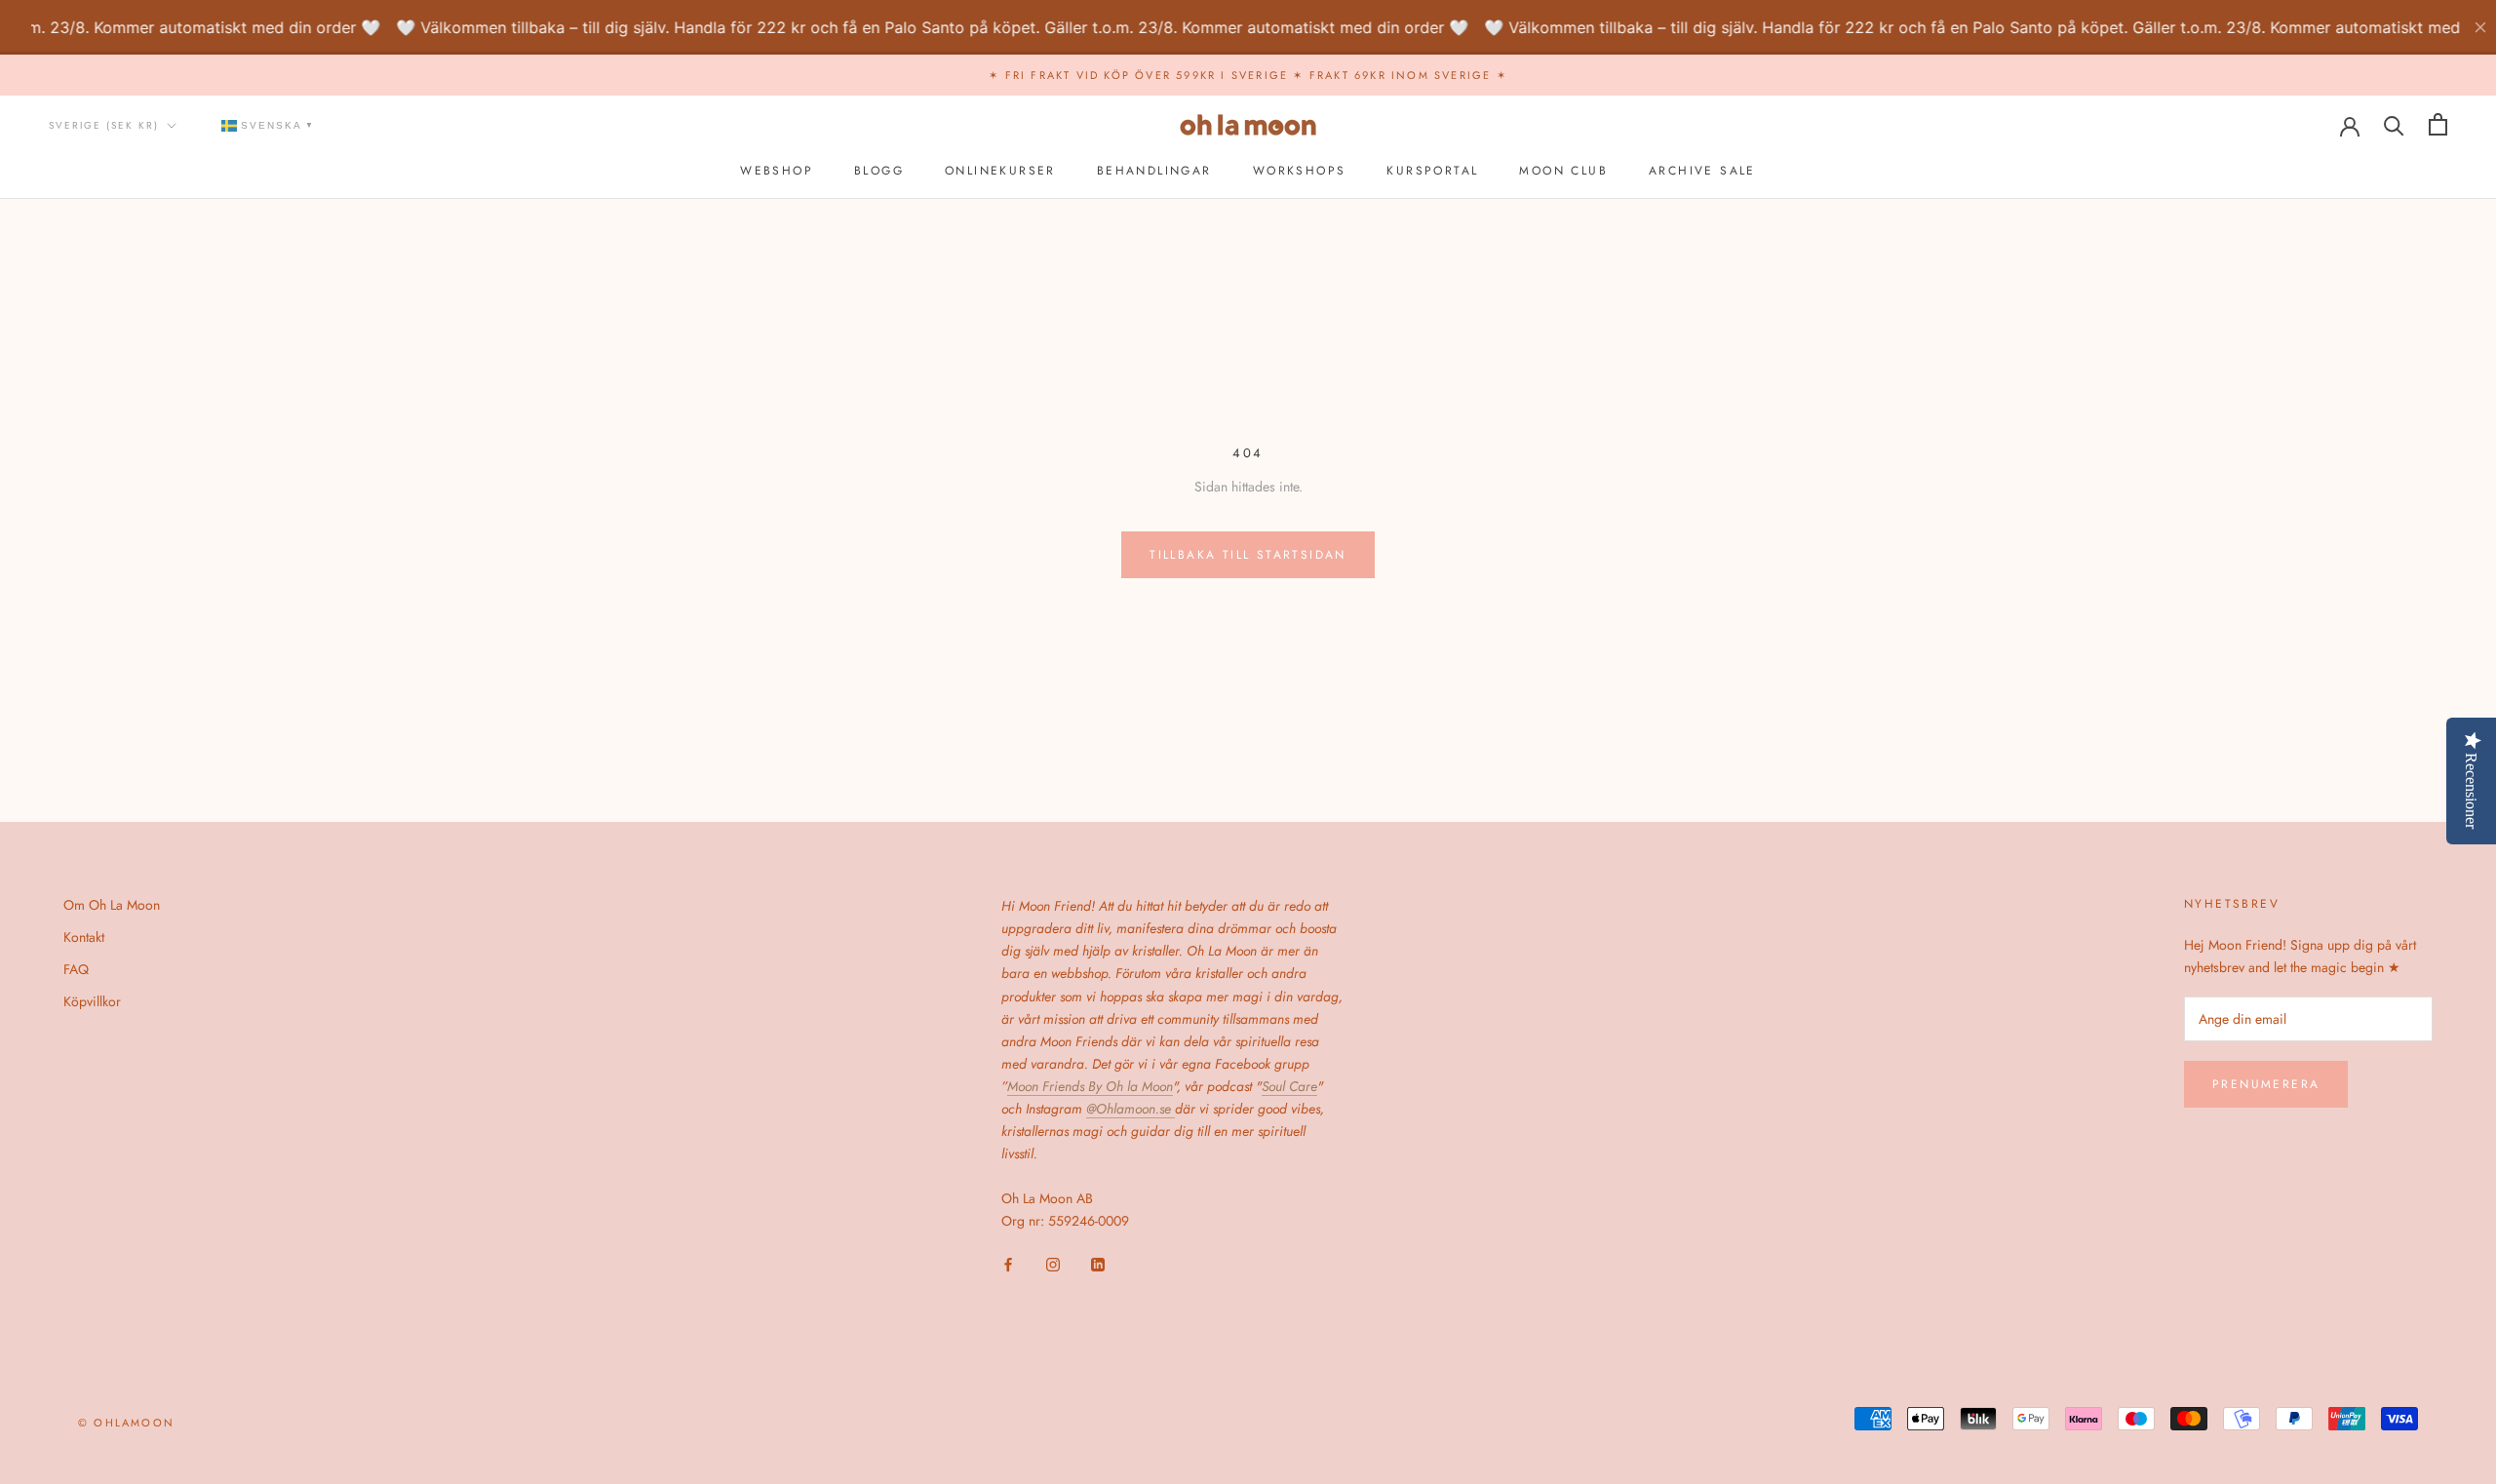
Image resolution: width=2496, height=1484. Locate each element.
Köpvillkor (92, 1001)
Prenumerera (2266, 1084)
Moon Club (1563, 171)
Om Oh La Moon (112, 905)
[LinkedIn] (1098, 1263)
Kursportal (1432, 171)
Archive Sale (1702, 171)
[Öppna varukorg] (2438, 124)
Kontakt (84, 937)
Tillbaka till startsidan (1248, 555)
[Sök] (2394, 124)
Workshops (1300, 171)
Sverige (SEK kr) (104, 125)
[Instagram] (1053, 1263)
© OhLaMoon (126, 1423)
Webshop (777, 171)
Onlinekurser (1000, 171)
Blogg (879, 171)
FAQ (76, 969)
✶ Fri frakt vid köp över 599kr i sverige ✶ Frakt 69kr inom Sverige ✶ (1248, 75)
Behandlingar (1154, 171)
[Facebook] (1008, 1263)
